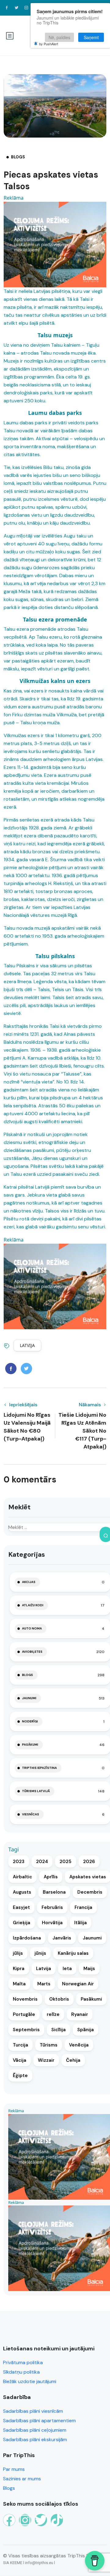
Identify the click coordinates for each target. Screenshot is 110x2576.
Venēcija (79, 2045)
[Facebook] (9, 2520)
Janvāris (62, 1938)
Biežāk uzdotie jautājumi (30, 2381)
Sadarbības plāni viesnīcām (33, 2411)
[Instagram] (25, 2520)
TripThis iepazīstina (39, 1768)
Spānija (86, 2030)
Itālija (81, 1923)
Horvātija (52, 1923)
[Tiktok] (57, 2520)
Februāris (52, 1907)
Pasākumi (30, 1745)
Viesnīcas (31, 1814)
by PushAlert (49, 44)
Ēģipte (20, 2076)
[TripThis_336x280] (55, 244)
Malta (19, 1984)
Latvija (27, 1345)
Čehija (73, 2060)
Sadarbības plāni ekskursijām (35, 2439)
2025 (66, 1862)
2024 (42, 1862)
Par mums (14, 2469)
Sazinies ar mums (22, 2479)
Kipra (19, 1969)
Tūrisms (49, 2045)
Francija (83, 1907)
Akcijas (29, 1582)
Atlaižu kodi (33, 1605)
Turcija (20, 2045)
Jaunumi (29, 1698)
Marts (44, 1984)
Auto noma (32, 1628)
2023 (19, 1862)
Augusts (22, 1892)
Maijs (89, 1969)
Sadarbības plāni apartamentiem (39, 2421)
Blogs (18, 157)
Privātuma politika (23, 2362)
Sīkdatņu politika (21, 2372)
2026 (89, 1862)
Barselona (54, 1892)
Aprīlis (51, 1877)
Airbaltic (22, 1877)
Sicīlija (59, 2030)
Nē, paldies (59, 37)
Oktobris (59, 1999)
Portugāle (24, 2014)
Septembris (26, 2030)
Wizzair (46, 2060)
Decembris (90, 1892)
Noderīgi (30, 1721)
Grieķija (22, 1923)
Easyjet (21, 1907)
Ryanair (80, 2014)
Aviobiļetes (32, 1652)
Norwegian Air (78, 1984)
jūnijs (40, 1953)
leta (67, 1969)
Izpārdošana (27, 1938)
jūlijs (18, 1953)
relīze (53, 2014)
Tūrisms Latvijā (36, 1791)
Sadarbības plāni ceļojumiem (35, 2430)
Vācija (20, 2060)
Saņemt (91, 37)
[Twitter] (41, 2520)
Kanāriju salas (73, 1953)
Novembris (25, 1999)
